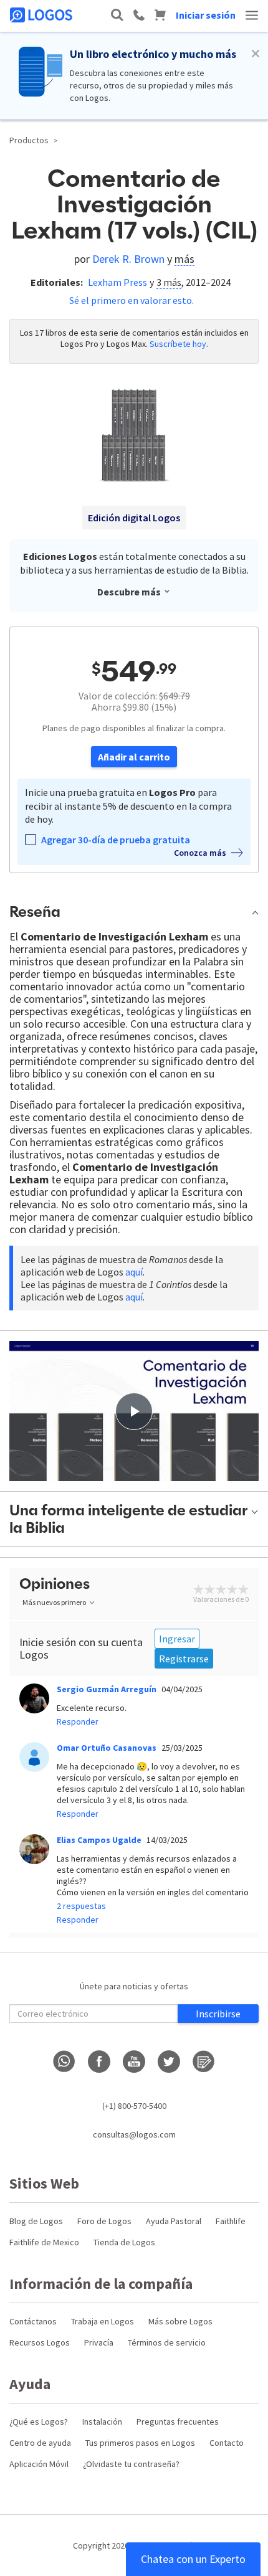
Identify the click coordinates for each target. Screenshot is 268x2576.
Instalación (102, 2422)
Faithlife (231, 2221)
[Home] (42, 15)
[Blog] (204, 2062)
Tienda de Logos (124, 2242)
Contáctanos (33, 2321)
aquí (134, 1272)
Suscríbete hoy (178, 344)
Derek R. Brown (128, 259)
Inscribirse (218, 2014)
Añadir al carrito (134, 757)
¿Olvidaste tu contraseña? (131, 2464)
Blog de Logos (36, 2221)
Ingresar (177, 1639)
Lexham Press (117, 282)
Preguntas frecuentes (178, 2422)
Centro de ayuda (40, 2443)
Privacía (99, 2342)
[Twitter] (169, 2062)
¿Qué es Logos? (39, 2422)
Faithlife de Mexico (44, 2242)
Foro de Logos (104, 2221)
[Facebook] (99, 2062)
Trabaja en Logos (103, 2321)
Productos (29, 140)
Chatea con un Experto (193, 2559)
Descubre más (129, 592)
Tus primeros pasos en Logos (140, 2443)
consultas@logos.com (134, 2134)
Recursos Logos (40, 2342)
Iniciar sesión (206, 15)
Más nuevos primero (54, 1602)
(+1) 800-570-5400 (134, 2106)
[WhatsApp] (64, 2062)
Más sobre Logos (180, 2321)
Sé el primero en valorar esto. (132, 300)
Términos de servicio (167, 2342)
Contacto (227, 2443)
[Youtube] (134, 2062)
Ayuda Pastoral (174, 2221)
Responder (78, 1721)
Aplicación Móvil (39, 2464)
